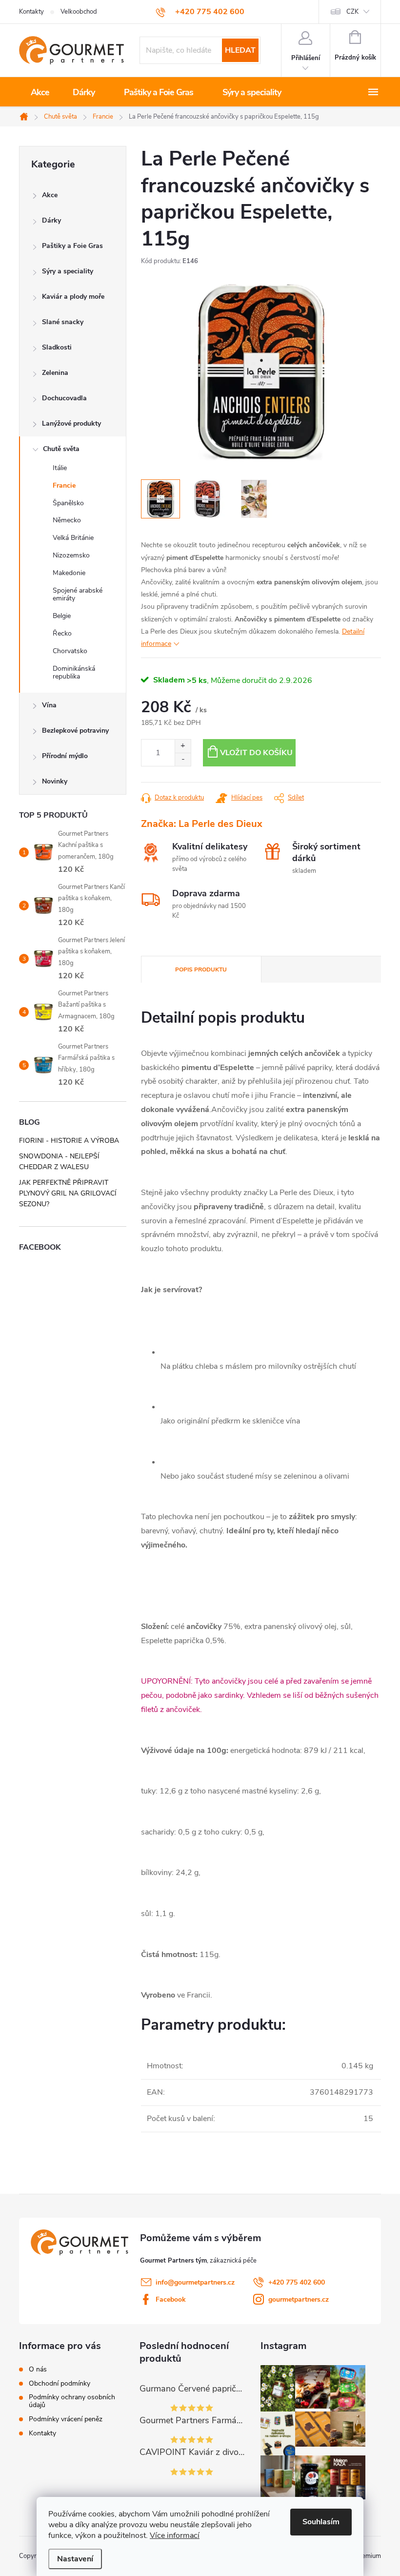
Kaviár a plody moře (73, 297)
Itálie (60, 468)
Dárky (51, 220)
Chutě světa (61, 449)
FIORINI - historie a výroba (69, 1141)
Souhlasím (321, 2522)
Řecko (62, 633)
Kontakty (31, 12)
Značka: (202, 824)
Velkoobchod (79, 12)
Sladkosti (57, 347)
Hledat (240, 50)
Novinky (55, 781)
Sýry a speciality (68, 271)
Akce (50, 195)
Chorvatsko (70, 651)
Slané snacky (63, 322)
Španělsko (68, 503)
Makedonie (69, 573)
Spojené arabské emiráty (78, 595)
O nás (38, 2370)
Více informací (175, 2535)
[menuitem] (40, 92)
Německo (67, 520)
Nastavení (75, 2559)
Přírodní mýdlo (65, 756)
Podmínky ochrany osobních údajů (72, 2401)
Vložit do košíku (256, 753)
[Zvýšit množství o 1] (183, 746)
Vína (49, 705)
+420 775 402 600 (297, 2282)
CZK (352, 12)
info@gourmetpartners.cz (195, 2282)
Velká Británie (73, 538)
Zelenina (55, 373)
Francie (64, 485)
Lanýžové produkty (71, 423)
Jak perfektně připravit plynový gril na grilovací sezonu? (68, 1193)
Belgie (62, 616)
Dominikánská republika (74, 673)
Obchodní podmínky (60, 2384)
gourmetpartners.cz (299, 2299)
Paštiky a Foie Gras (72, 246)
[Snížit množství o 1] (183, 759)
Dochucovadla (64, 398)
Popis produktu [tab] (201, 969)
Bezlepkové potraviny (75, 731)
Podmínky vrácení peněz (66, 2419)
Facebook (171, 2299)
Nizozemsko (71, 555)
